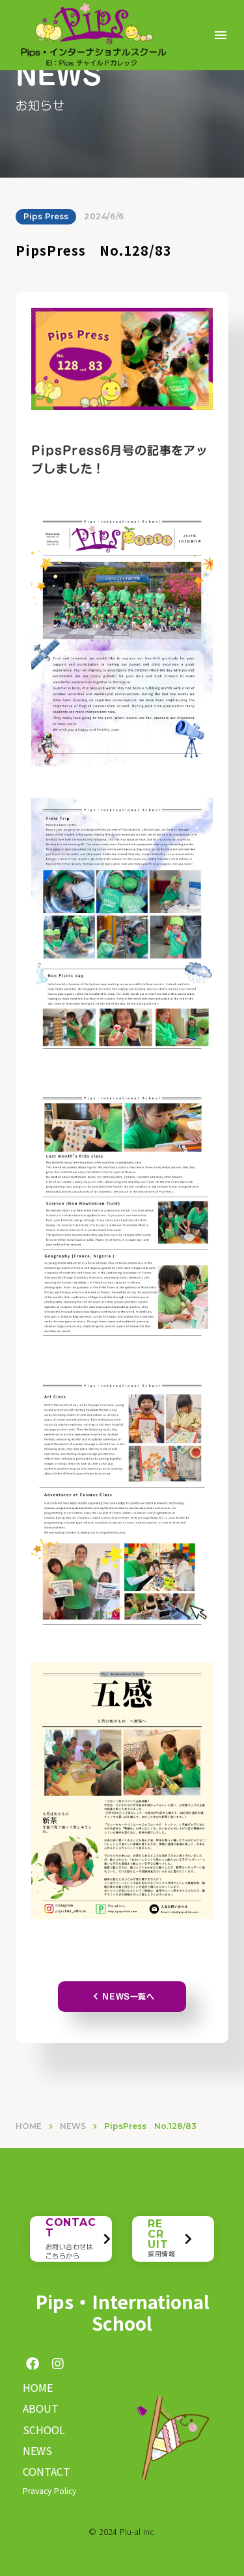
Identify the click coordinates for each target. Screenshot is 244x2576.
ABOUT (41, 2408)
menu (221, 35)
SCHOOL (44, 2430)
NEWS (73, 2126)
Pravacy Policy (49, 2490)
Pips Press (46, 216)
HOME (29, 2126)
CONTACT (47, 2471)
